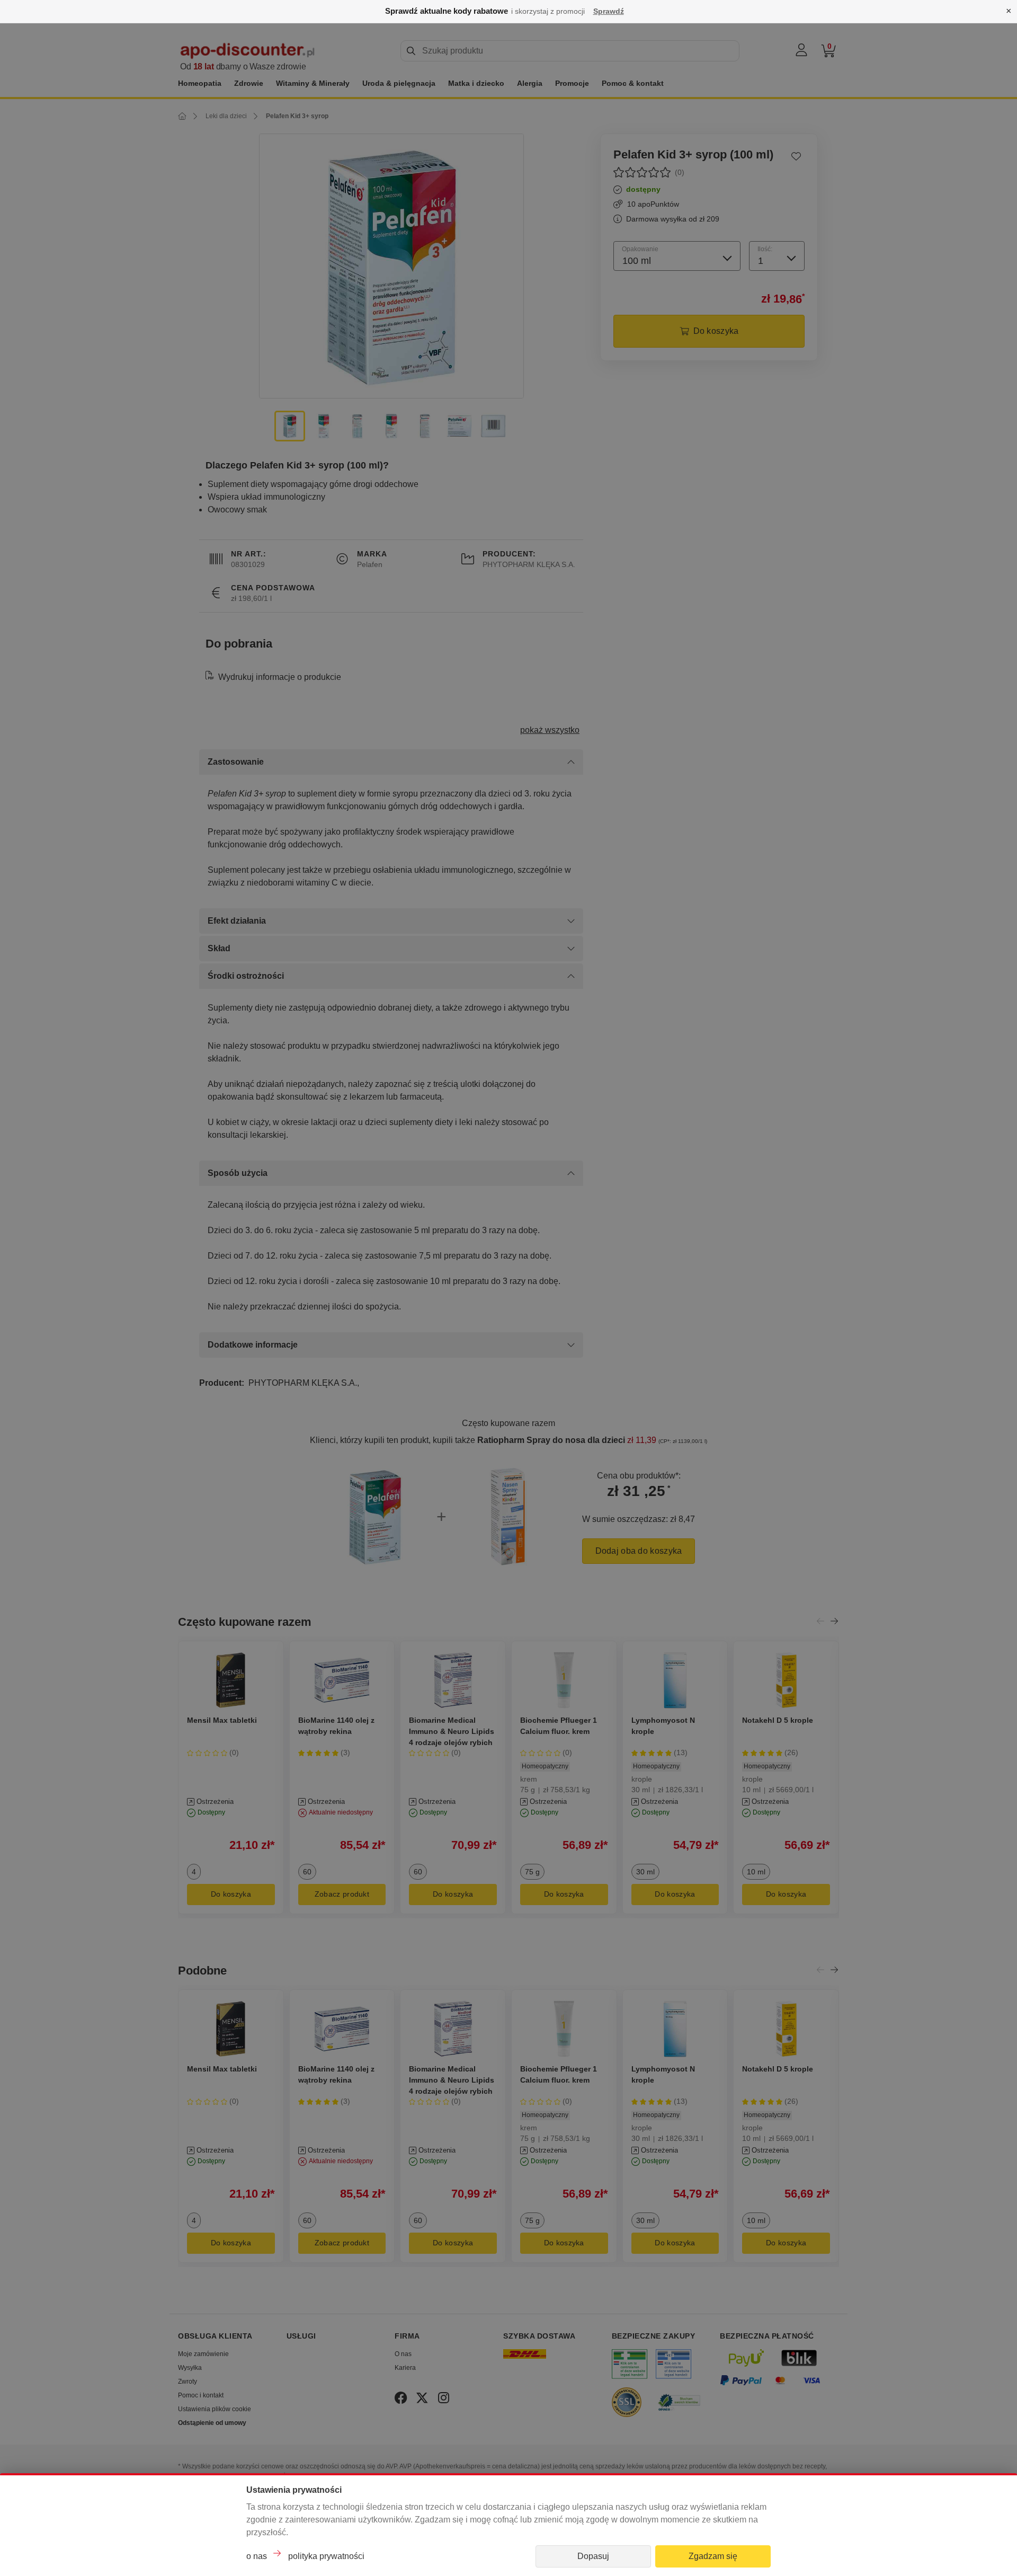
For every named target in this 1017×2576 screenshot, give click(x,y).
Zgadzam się (713, 2556)
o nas (257, 2556)
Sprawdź (609, 11)
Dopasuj (593, 2556)
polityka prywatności (326, 2556)
